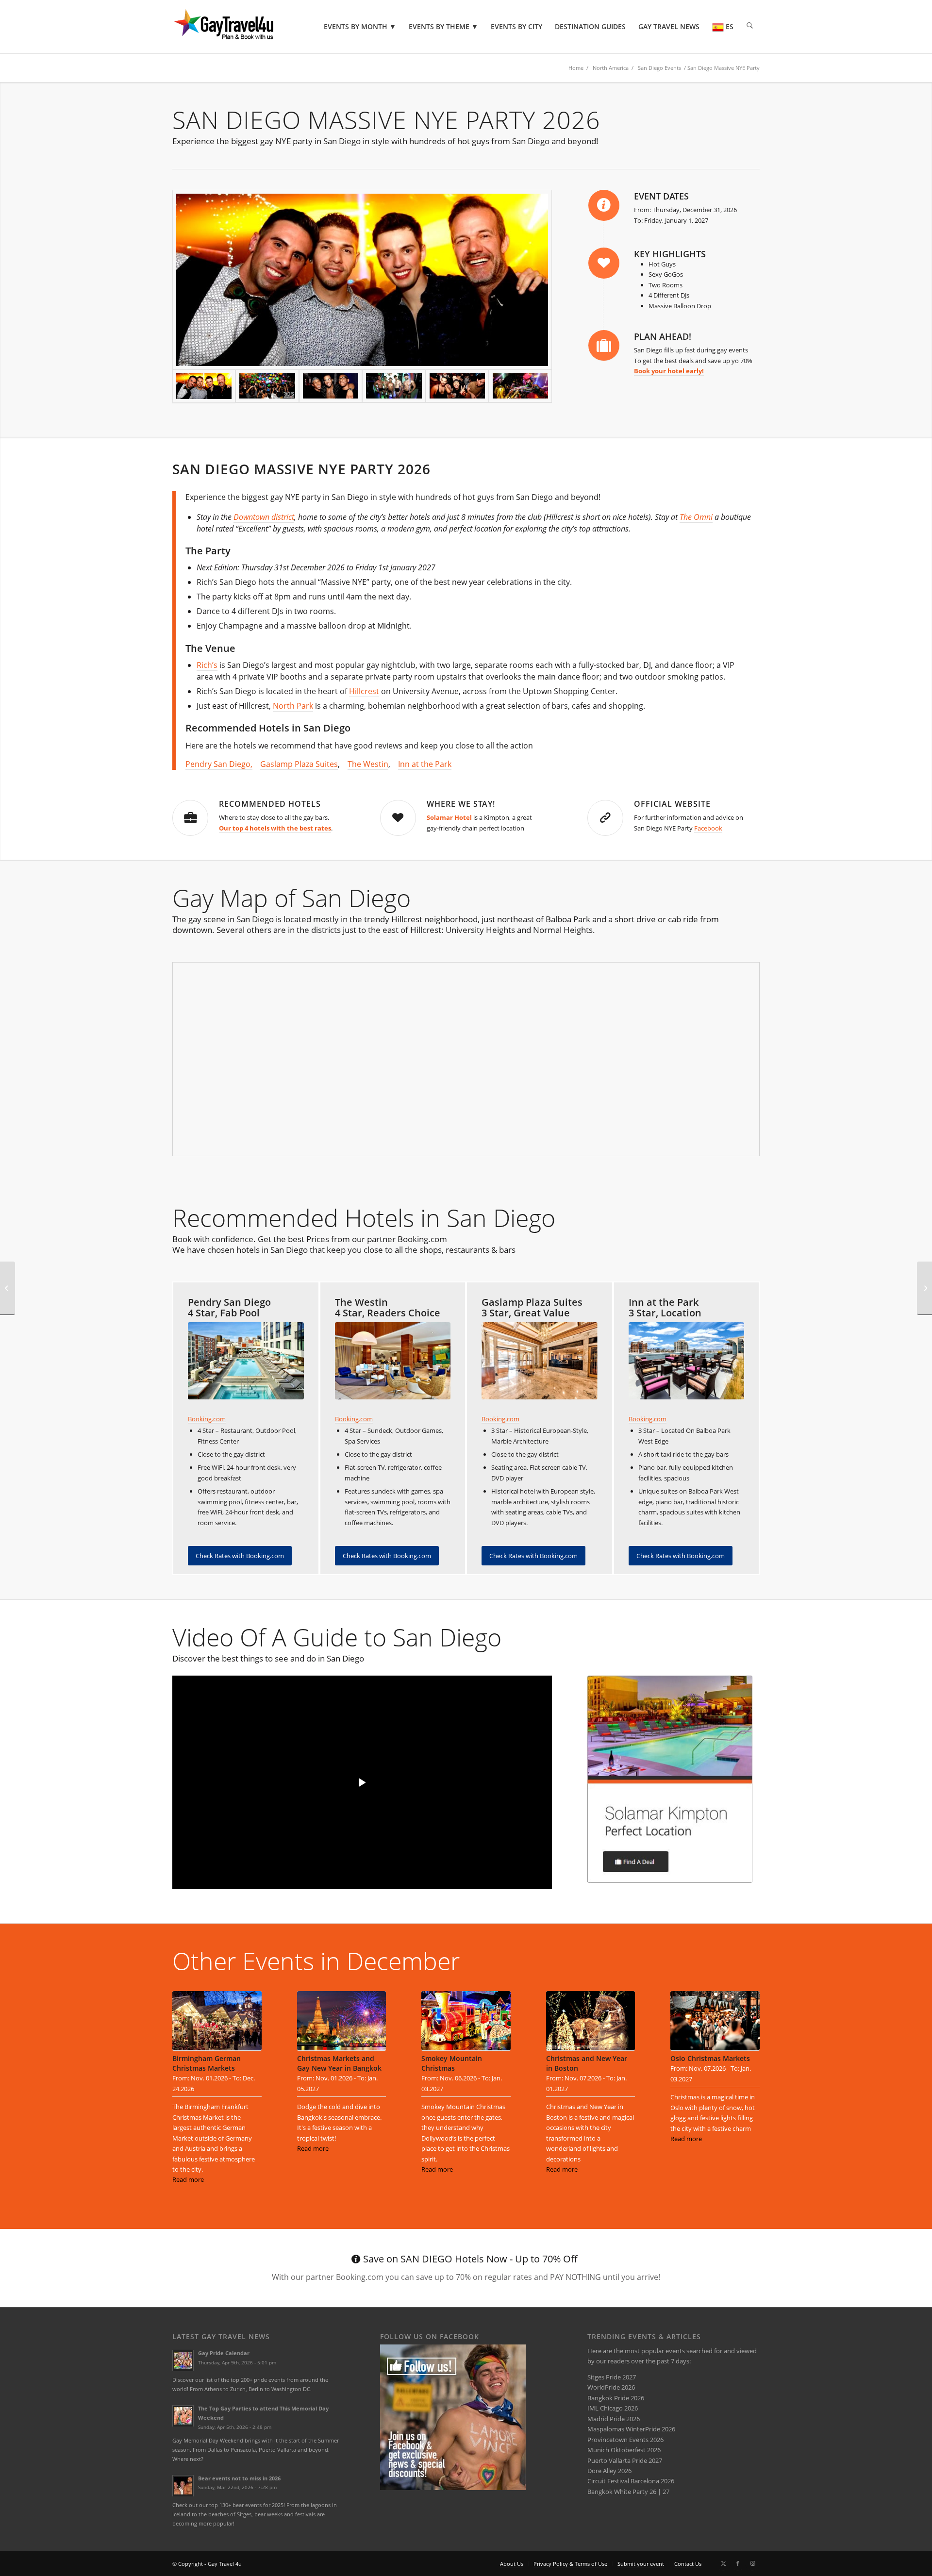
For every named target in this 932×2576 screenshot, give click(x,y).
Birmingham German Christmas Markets (207, 2063)
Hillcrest (364, 691)
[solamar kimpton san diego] (670, 1779)
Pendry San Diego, (219, 764)
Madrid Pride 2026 (614, 2419)
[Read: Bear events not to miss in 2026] (183, 2486)
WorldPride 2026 (611, 2387)
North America (611, 68)
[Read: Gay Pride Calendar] (183, 2360)
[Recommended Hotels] (190, 818)
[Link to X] (723, 2563)
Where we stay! (461, 804)
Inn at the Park (425, 764)
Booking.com (207, 1419)
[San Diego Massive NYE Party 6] (362, 280)
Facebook (708, 828)
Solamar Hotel (449, 817)
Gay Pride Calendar (224, 2353)
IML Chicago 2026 (613, 2408)
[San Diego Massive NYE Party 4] (331, 386)
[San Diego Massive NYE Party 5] (520, 386)
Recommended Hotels (270, 804)
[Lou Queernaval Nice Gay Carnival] (8, 1288)
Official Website (672, 804)
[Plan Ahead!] (604, 346)
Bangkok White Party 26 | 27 (628, 2492)
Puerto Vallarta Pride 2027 (625, 2460)
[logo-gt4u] (237, 27)
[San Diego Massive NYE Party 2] (457, 386)
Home (576, 68)
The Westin (368, 764)
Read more (188, 2179)
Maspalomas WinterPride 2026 (631, 2429)
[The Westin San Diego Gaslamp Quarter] (393, 1361)
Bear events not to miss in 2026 (239, 2478)
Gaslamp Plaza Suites (299, 764)
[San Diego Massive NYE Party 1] (394, 386)
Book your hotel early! (669, 371)
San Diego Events (659, 68)
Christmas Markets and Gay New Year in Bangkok (339, 2063)
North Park (293, 706)
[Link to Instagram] (752, 2563)
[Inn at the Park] (687, 1361)
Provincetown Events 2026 (625, 2440)
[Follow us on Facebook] (453, 2488)
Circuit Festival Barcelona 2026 (631, 2481)
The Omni (696, 517)
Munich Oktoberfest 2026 (624, 2450)
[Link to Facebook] (738, 2563)
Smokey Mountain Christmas (452, 2063)
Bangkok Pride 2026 (616, 2398)
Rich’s (207, 665)
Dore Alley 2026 (609, 2471)
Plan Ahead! (663, 336)
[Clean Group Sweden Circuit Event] (924, 1288)
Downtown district (264, 517)
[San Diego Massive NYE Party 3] (267, 386)
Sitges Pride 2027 (612, 2377)
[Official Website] (605, 818)
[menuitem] (360, 27)
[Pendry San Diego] (246, 1361)
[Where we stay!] (398, 818)
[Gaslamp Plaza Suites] (540, 1361)
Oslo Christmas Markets (710, 2058)
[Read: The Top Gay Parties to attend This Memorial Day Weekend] (183, 2416)
